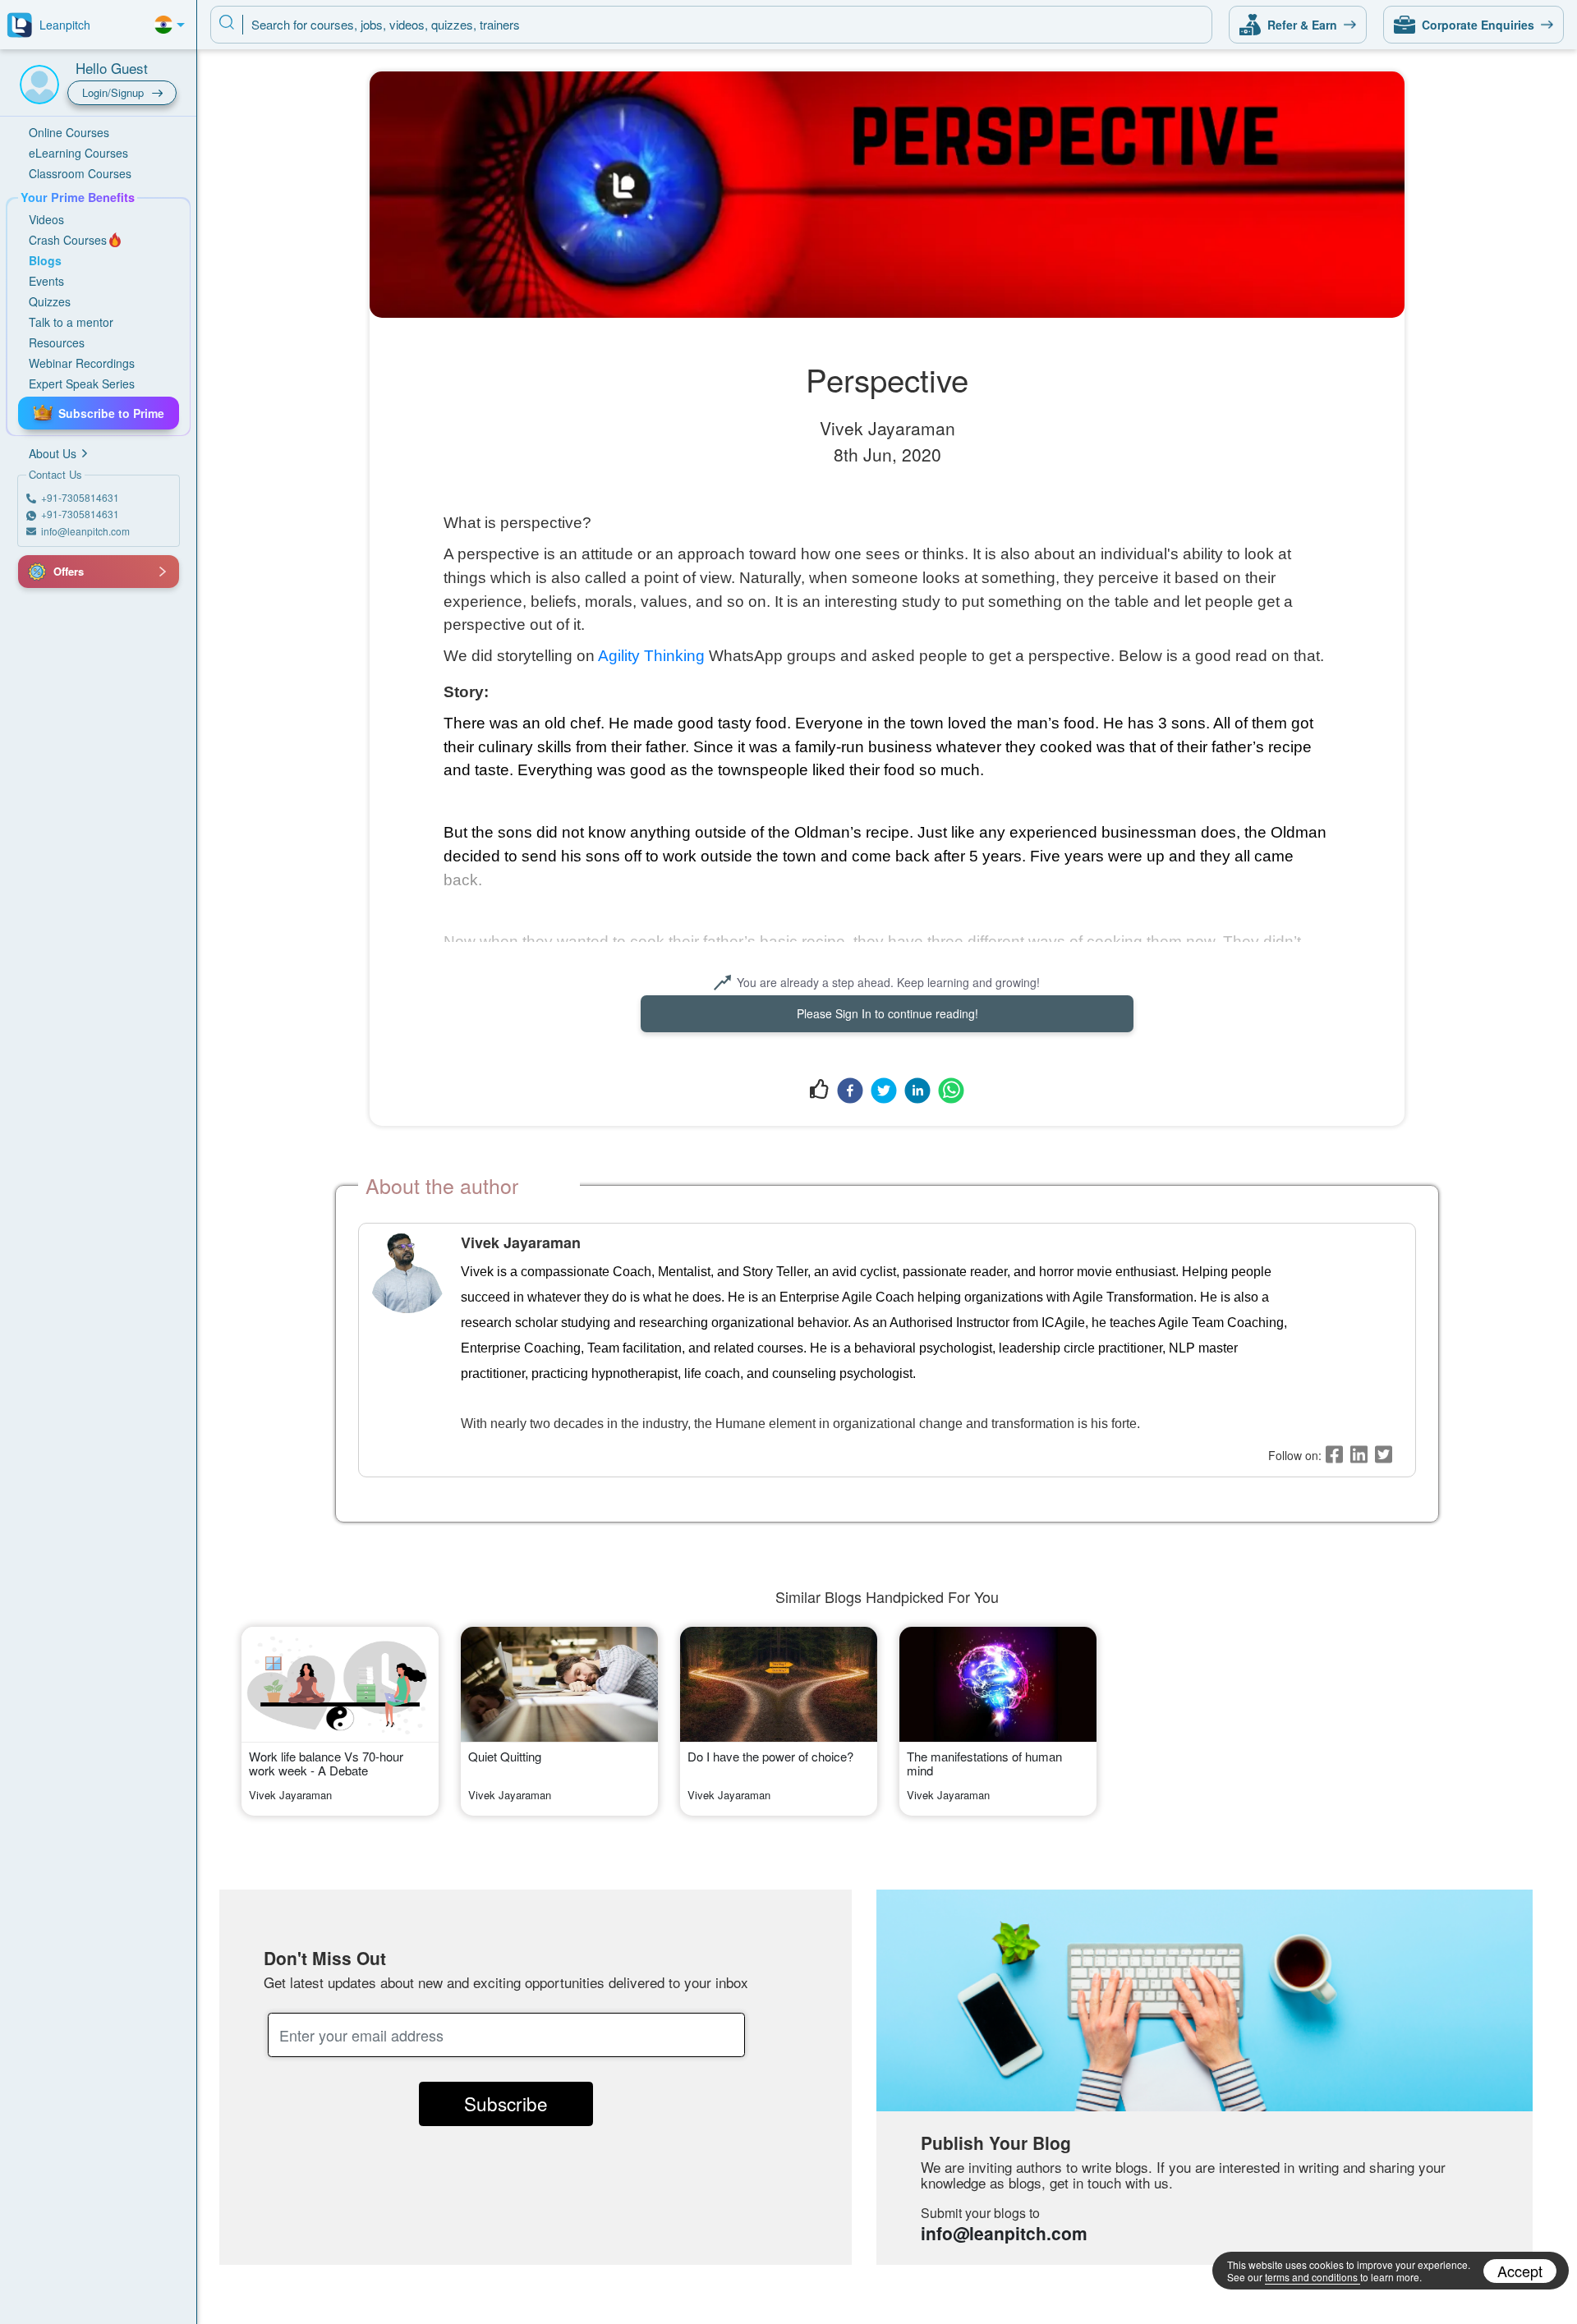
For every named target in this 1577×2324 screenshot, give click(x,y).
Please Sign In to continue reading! (887, 1013)
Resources (57, 342)
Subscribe (506, 2103)
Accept (1520, 2271)
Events (46, 281)
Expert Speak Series (82, 384)
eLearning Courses (78, 153)
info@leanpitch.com (1004, 2233)
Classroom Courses (80, 173)
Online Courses (69, 132)
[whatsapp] (951, 1090)
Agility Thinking (651, 656)
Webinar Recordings (82, 363)
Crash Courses (68, 240)
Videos (46, 219)
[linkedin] (917, 1090)
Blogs (45, 260)
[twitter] (884, 1090)
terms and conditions (1311, 2277)
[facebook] (850, 1090)
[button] (37, 572)
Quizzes (50, 301)
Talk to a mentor (71, 322)
